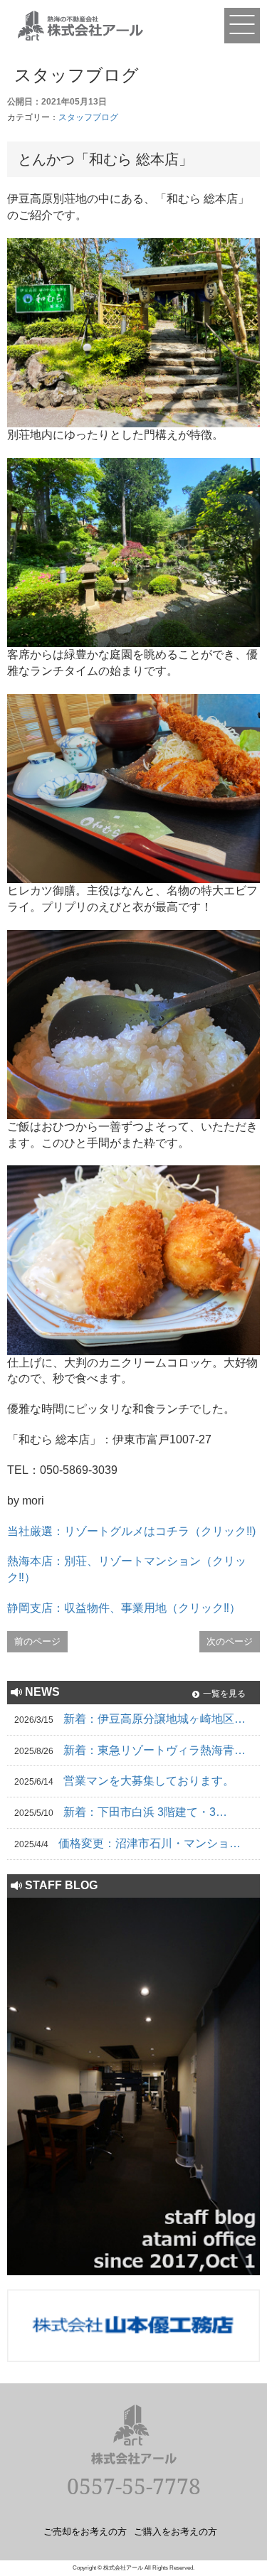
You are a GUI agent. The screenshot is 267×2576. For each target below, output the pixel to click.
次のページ (230, 1641)
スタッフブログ (88, 117)
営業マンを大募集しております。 (149, 1781)
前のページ (37, 1641)
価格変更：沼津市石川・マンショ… (150, 1843)
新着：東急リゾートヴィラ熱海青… (155, 1750)
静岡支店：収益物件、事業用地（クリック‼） (124, 1608)
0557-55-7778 (134, 2486)
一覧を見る (224, 1694)
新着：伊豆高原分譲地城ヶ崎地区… (155, 1719)
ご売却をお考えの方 (85, 2531)
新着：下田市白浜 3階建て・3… (145, 1812)
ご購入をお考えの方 (176, 2531)
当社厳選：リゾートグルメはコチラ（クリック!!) (131, 1531)
